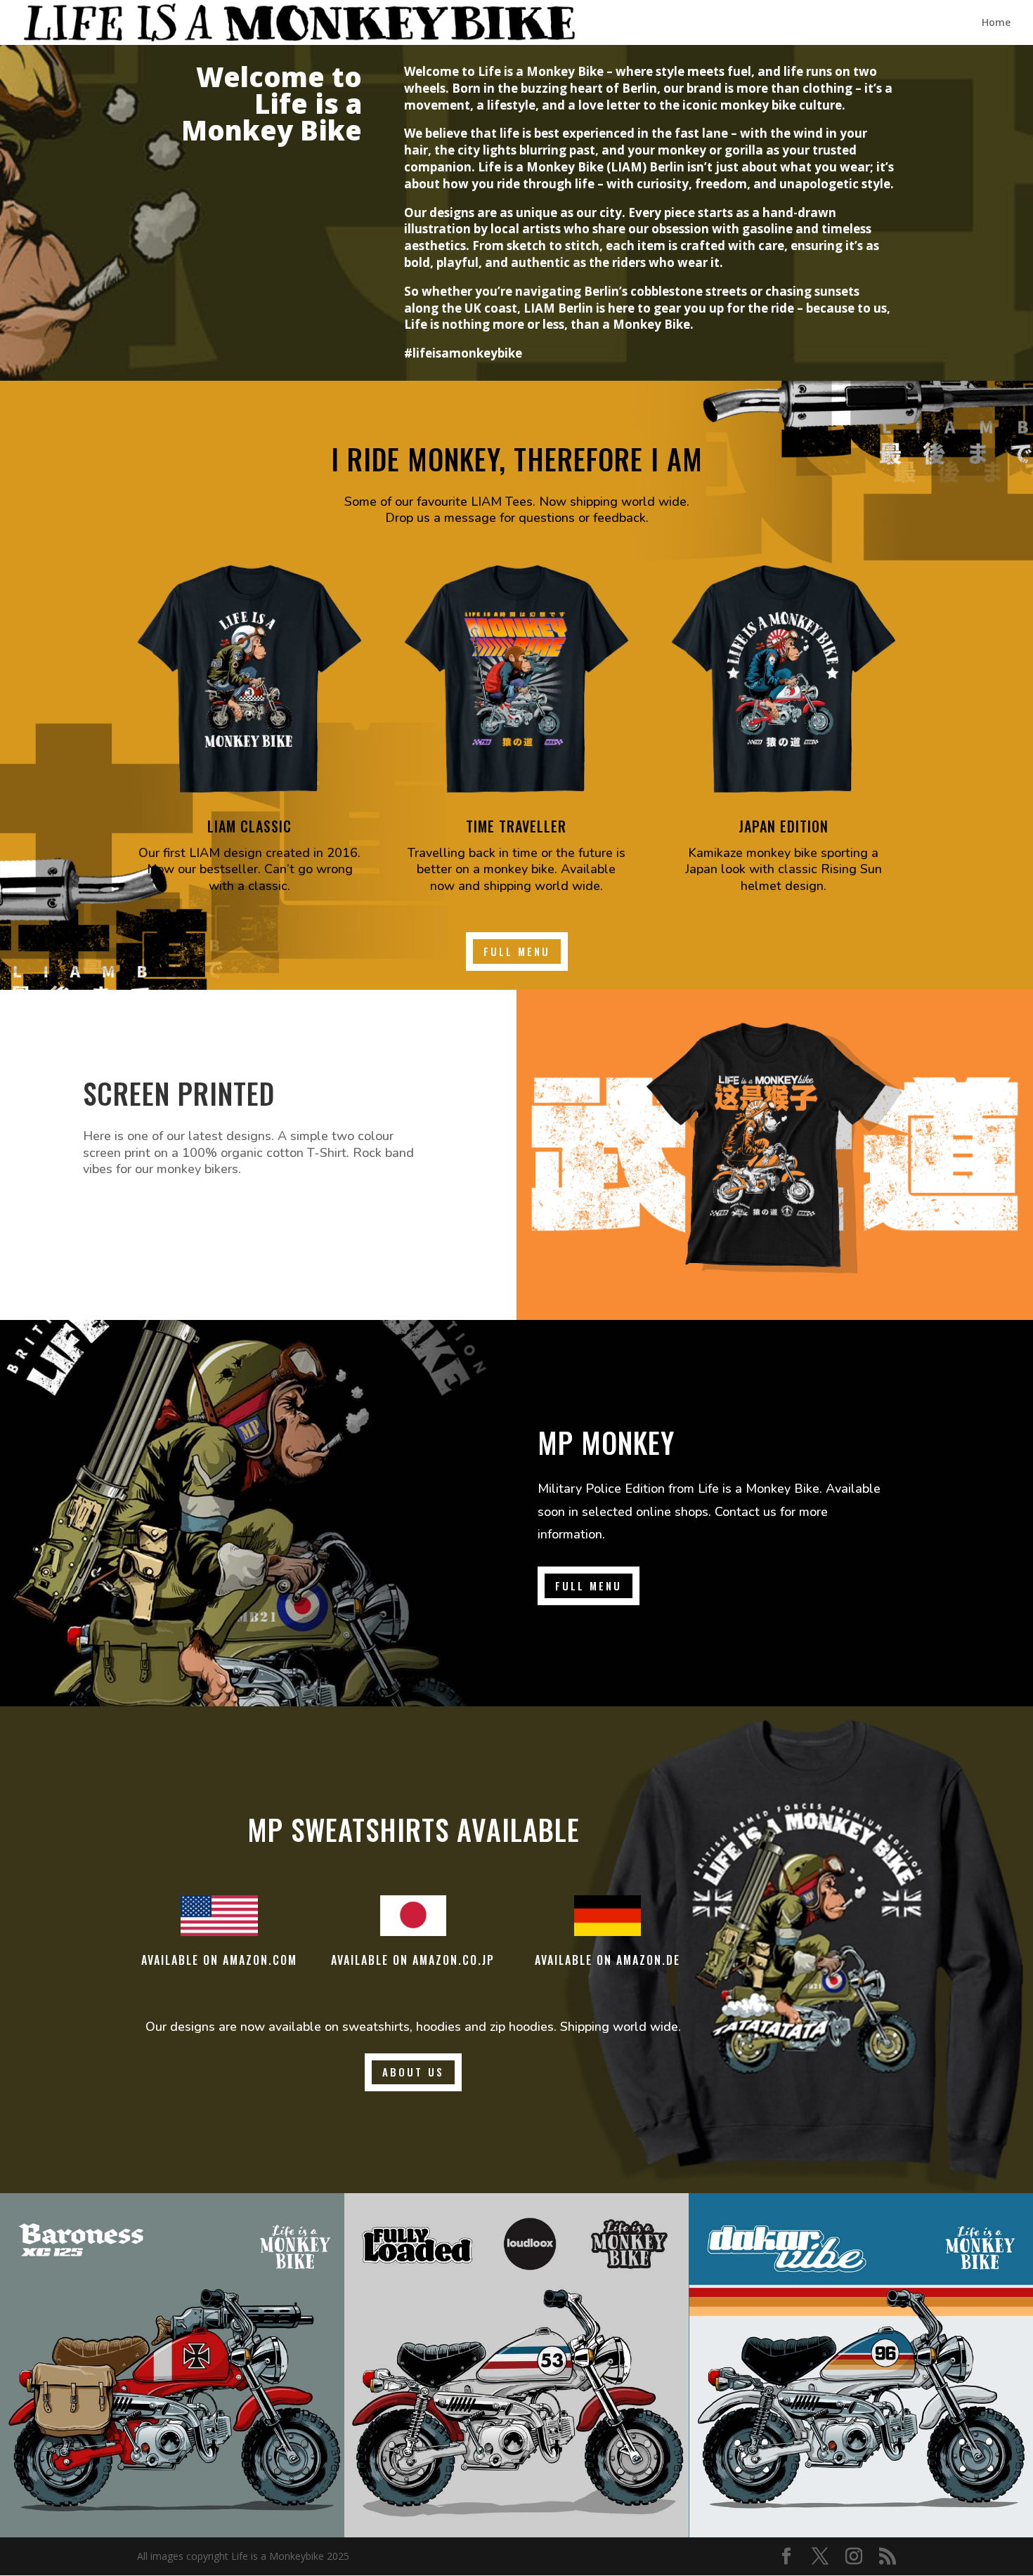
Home (996, 23)
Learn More (138, 1217)
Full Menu (517, 951)
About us (413, 2072)
